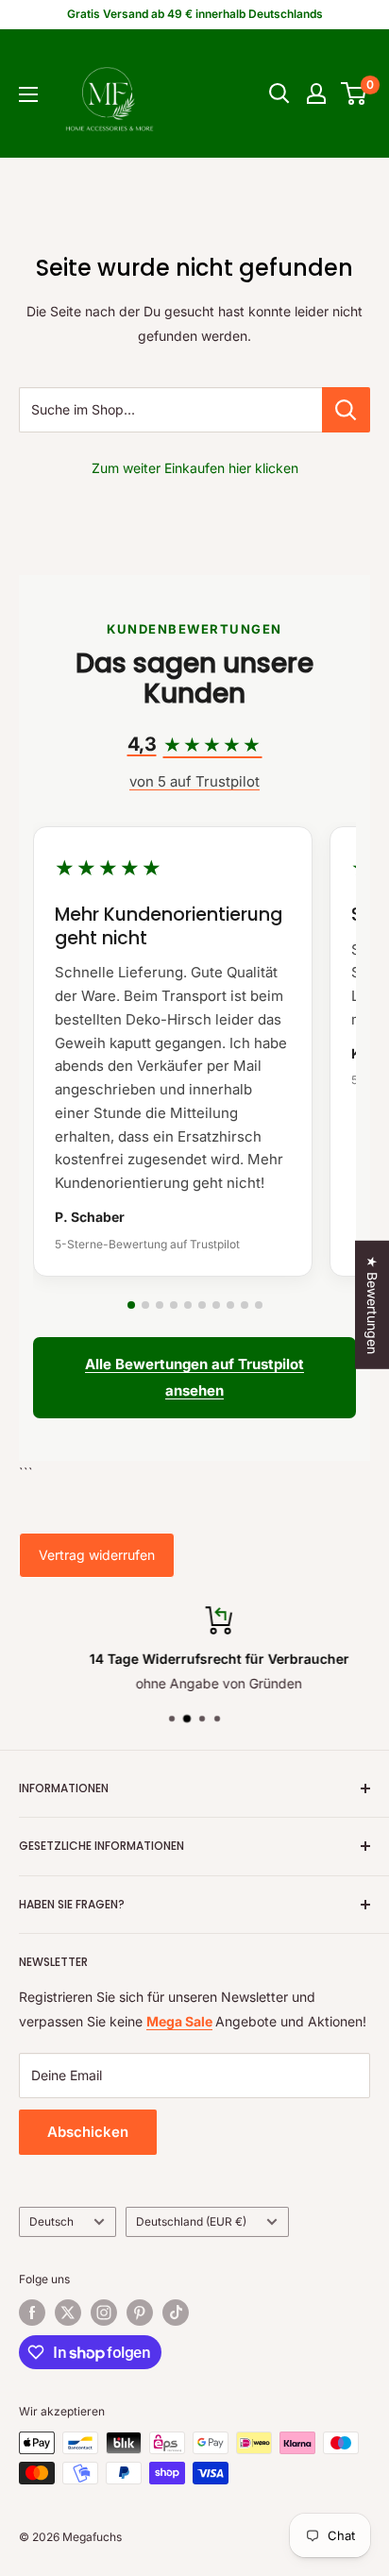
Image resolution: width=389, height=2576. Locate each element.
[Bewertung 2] (145, 1305)
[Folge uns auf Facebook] (32, 2313)
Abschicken (88, 2132)
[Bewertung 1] (131, 1305)
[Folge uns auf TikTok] (176, 2313)
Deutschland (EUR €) (191, 2221)
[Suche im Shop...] (346, 410)
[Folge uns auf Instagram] (104, 2313)
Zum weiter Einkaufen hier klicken (195, 468)
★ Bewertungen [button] (372, 1305)
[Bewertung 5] (188, 1305)
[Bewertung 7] (216, 1305)
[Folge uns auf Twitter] (68, 2313)
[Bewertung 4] (174, 1305)
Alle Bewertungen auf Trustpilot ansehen (194, 1377)
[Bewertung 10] (259, 1305)
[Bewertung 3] (160, 1305)
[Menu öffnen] (28, 94)
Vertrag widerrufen (97, 1555)
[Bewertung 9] (245, 1305)
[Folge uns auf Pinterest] (140, 2313)
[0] (355, 93)
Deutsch (51, 2221)
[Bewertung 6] (202, 1305)
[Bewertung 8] (230, 1305)
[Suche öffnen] (279, 93)
